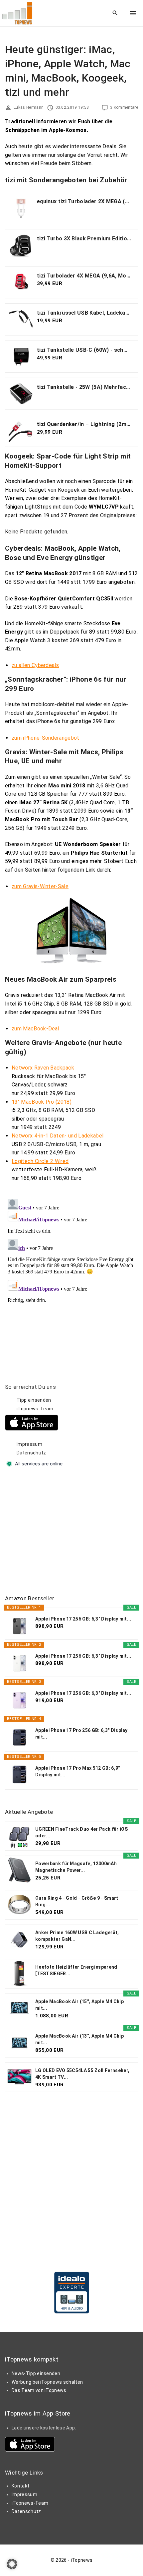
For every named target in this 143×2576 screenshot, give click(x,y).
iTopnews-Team (35, 1409)
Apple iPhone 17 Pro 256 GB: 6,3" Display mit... (81, 1734)
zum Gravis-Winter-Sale (40, 886)
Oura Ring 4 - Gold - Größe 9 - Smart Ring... (77, 1901)
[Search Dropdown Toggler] (115, 13)
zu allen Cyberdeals (35, 665)
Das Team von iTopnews (39, 2390)
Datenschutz (31, 1453)
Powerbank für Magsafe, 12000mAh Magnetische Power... (76, 1867)
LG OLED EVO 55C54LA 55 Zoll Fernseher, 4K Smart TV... (82, 2074)
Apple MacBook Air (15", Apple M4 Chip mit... (79, 2005)
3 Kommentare (124, 107)
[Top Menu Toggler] (133, 13)
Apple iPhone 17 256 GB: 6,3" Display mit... (83, 1619)
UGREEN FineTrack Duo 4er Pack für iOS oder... (81, 1832)
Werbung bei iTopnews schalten (47, 2382)
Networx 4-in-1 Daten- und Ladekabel (58, 1136)
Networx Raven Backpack (43, 1068)
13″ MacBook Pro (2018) (42, 1102)
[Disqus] (71, 1279)
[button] (12, 2564)
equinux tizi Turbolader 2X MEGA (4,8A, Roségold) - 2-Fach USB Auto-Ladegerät (84, 201)
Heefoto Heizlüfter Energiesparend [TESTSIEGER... (76, 1970)
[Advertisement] (55, 1532)
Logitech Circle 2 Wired (40, 1161)
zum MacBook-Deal (35, 1029)
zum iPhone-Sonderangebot (46, 738)
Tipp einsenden (34, 1400)
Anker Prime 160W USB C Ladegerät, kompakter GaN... (77, 1936)
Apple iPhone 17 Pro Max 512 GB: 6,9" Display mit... (78, 1771)
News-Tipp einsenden (36, 2373)
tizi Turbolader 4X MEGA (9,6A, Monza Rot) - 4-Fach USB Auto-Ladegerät (84, 276)
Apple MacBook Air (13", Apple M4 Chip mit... (79, 2039)
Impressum (29, 1444)
